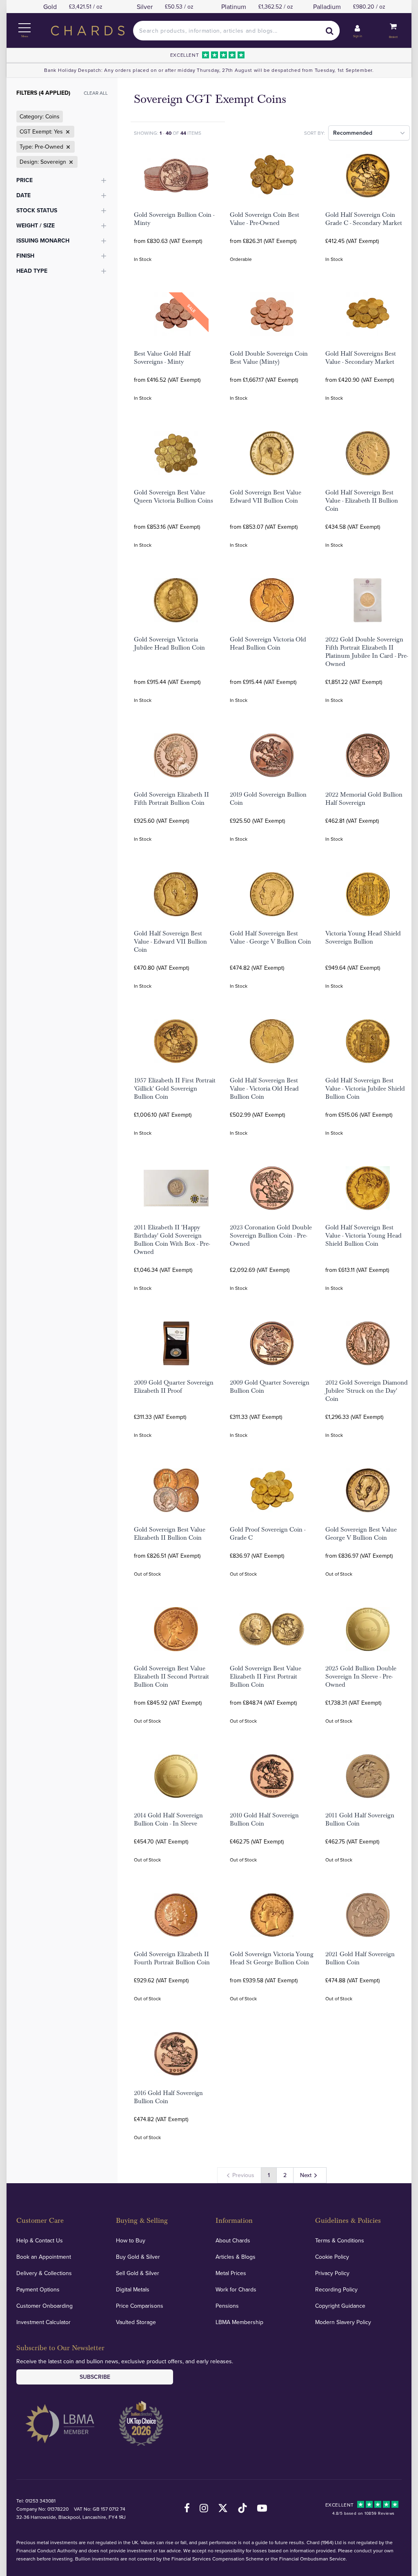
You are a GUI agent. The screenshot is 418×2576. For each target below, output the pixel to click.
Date (23, 195)
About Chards (233, 2240)
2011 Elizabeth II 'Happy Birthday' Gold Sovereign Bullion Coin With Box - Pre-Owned (172, 1240)
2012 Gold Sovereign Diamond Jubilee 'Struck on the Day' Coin (367, 1391)
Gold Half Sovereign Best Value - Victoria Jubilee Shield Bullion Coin (365, 1089)
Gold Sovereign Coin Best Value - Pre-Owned (265, 219)
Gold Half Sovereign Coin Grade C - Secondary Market (364, 219)
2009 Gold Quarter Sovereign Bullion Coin (270, 1387)
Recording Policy (336, 2289)
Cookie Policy (332, 2257)
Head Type (32, 271)
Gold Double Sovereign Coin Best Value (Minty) (269, 358)
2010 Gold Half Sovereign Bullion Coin (264, 1819)
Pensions (227, 2306)
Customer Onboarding (44, 2306)
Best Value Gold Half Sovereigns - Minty (162, 358)
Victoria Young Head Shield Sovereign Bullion (363, 937)
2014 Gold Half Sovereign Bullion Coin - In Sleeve (168, 1819)
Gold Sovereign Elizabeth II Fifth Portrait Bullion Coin (171, 799)
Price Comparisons (140, 2306)
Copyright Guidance (340, 2306)
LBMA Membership (239, 2322)
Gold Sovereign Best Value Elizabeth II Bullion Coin (170, 1534)
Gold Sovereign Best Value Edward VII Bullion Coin (266, 496)
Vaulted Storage (136, 2322)
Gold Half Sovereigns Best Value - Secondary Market (361, 358)
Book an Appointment (44, 2257)
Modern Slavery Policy (343, 2322)
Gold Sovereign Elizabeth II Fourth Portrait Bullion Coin (172, 1958)
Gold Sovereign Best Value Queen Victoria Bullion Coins (173, 496)
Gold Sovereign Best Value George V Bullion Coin (361, 1534)
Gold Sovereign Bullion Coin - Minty (174, 219)
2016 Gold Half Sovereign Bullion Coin (168, 2097)
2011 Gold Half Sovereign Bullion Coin (360, 1819)
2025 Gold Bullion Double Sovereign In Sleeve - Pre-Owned (361, 1677)
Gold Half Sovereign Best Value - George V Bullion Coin (270, 937)
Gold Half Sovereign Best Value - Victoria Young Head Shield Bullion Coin (364, 1236)
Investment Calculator (43, 2322)
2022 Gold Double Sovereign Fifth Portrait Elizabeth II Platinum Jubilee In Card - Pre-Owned (367, 652)
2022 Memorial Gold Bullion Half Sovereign (364, 799)
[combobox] (236, 31)
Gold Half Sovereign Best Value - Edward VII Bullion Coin (170, 942)
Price (24, 180)
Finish (25, 256)
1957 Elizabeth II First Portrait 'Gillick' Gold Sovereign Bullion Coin (175, 1089)
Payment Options (38, 2289)
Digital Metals (133, 2289)
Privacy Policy (332, 2273)
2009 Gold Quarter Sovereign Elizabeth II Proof (174, 1387)
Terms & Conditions (340, 2240)
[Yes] (67, 132)
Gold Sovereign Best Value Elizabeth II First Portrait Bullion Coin (266, 1677)
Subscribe (95, 2377)
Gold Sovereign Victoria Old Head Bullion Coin (268, 643)
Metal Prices (231, 2273)
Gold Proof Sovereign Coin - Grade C (268, 1534)
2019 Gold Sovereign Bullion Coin (268, 799)
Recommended (353, 133)
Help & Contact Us (40, 2240)
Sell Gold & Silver (138, 2273)
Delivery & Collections (44, 2273)
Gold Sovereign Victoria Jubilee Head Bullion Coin (169, 643)
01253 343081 (40, 2501)
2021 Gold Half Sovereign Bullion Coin (360, 1958)
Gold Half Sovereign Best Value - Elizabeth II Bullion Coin (362, 501)
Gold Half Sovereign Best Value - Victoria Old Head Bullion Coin (264, 1089)
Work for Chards (236, 2289)
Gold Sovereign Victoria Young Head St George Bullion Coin (272, 1958)
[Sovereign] (70, 162)
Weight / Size (36, 225)
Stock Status (37, 210)
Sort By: (315, 133)
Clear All (96, 93)
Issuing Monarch (43, 240)
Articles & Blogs (236, 2257)
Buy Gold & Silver (138, 2257)
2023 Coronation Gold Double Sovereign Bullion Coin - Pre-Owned (271, 1236)
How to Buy (131, 2240)
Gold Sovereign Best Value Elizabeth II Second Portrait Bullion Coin (171, 1677)
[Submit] (330, 31)
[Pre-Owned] (67, 147)
